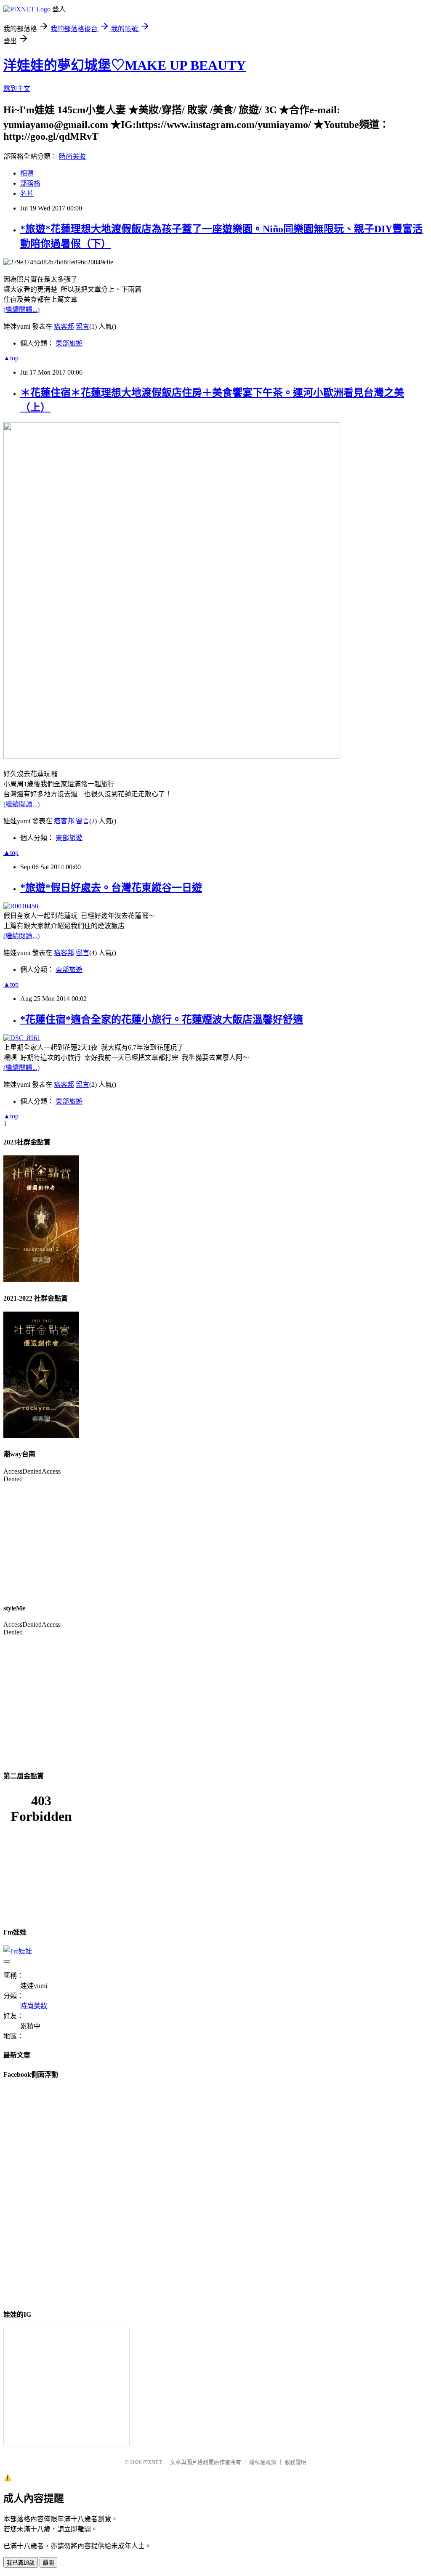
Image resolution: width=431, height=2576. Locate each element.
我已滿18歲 (21, 2563)
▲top (11, 358)
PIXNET (153, 2462)
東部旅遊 (69, 343)
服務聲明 (295, 2462)
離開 (48, 2563)
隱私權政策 (263, 2462)
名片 (27, 193)
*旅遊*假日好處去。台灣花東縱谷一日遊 (111, 888)
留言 (82, 326)
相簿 (27, 173)
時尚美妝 (72, 156)
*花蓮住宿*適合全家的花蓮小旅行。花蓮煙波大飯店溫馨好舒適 (162, 1019)
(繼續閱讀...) (21, 310)
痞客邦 (64, 326)
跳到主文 (17, 89)
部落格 (30, 183)
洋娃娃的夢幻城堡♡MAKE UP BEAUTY (125, 65)
